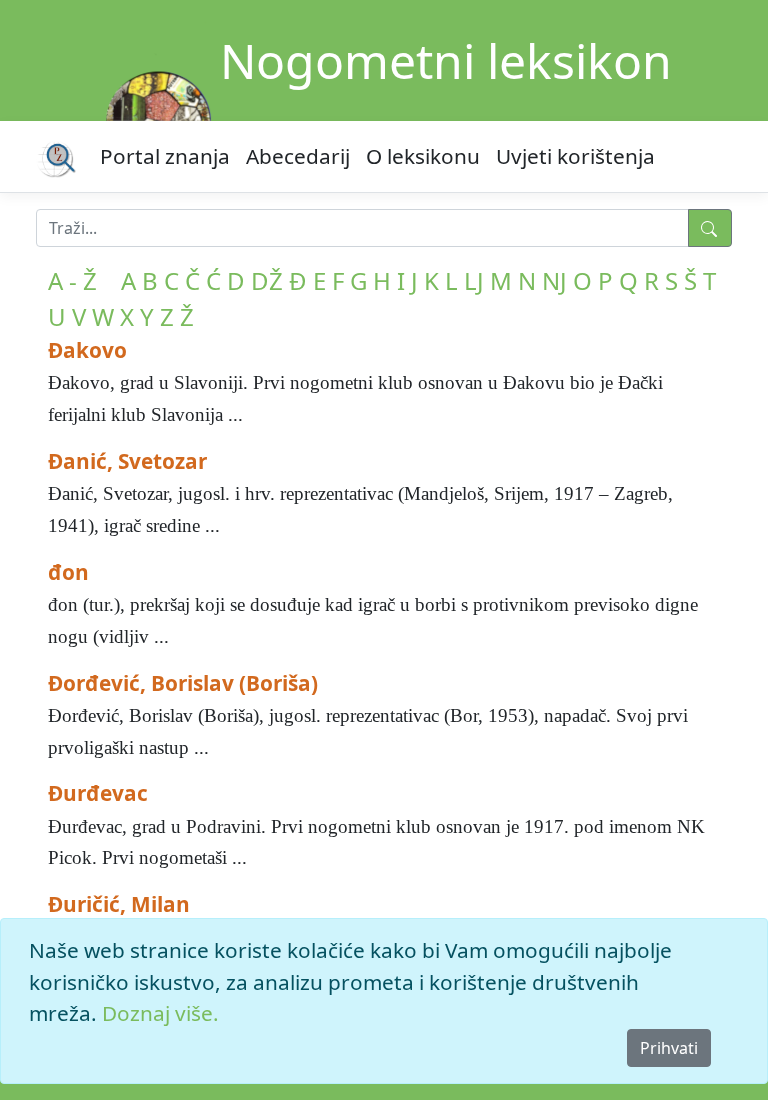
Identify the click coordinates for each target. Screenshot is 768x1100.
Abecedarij (298, 156)
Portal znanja (165, 156)
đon (68, 572)
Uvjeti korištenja (575, 156)
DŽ (267, 280)
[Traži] (710, 228)
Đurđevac (98, 793)
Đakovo (87, 350)
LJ (474, 280)
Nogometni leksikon (446, 60)
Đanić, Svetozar (127, 461)
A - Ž (72, 280)
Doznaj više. (160, 1013)
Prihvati (669, 1048)
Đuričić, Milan (119, 904)
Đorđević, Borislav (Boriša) (183, 683)
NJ (554, 280)
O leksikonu (423, 156)
